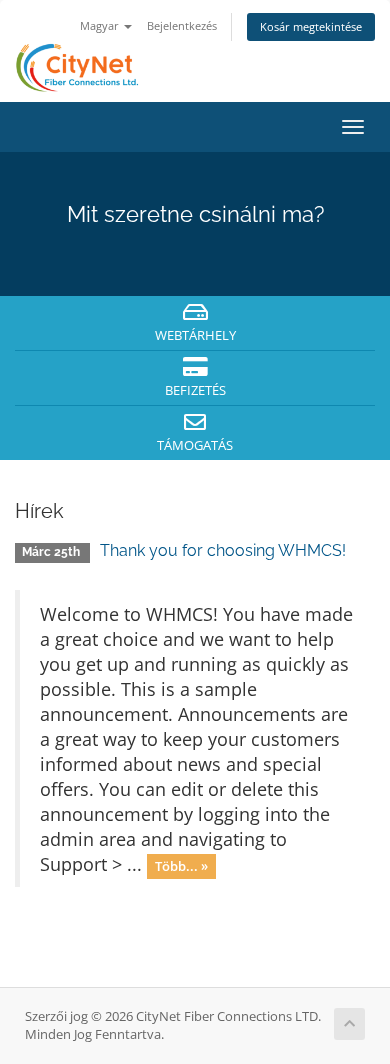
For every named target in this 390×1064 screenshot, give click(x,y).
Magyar (101, 25)
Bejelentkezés (182, 25)
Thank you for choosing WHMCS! (223, 550)
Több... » (181, 866)
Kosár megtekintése (311, 26)
